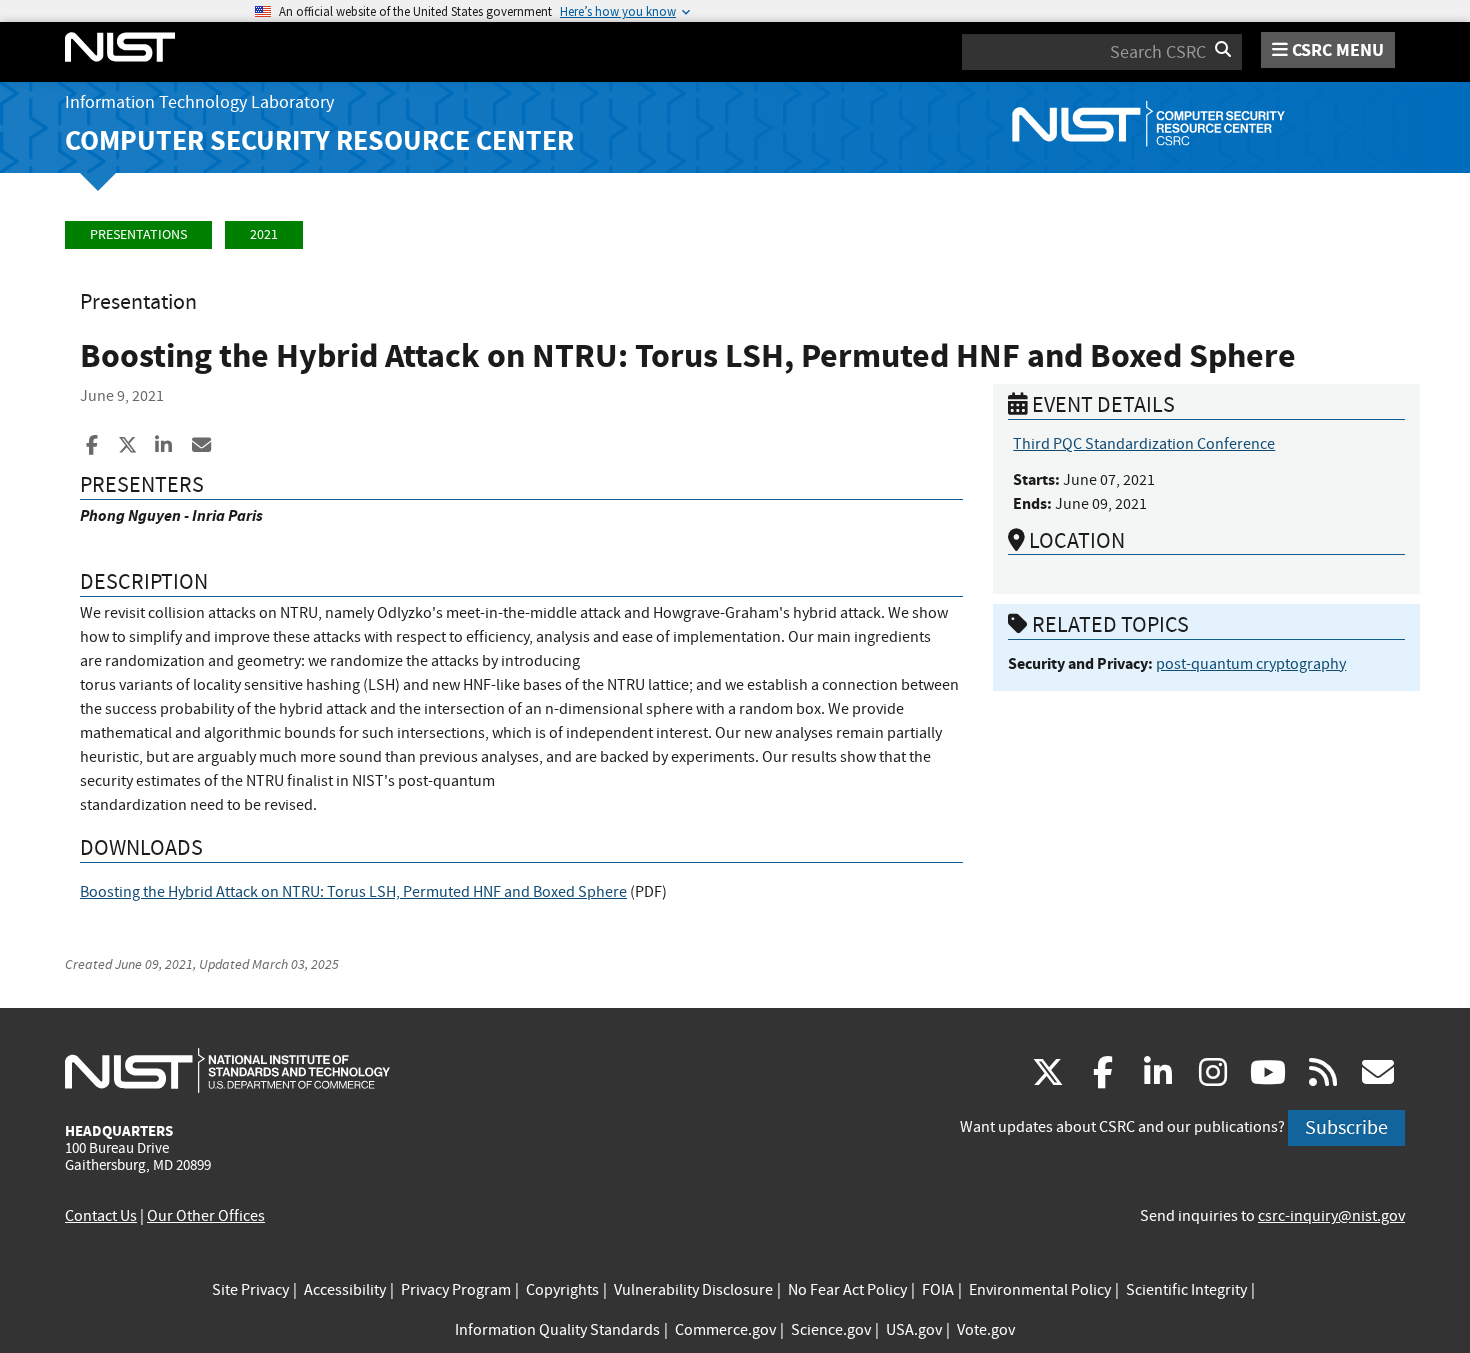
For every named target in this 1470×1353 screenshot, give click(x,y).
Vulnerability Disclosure (693, 1290)
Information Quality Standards (557, 1330)
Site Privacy (250, 1290)
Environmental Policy (1040, 1290)
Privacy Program (456, 1290)
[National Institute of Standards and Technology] (227, 1070)
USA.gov (914, 1330)
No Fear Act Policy (847, 1290)
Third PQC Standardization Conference (1144, 444)
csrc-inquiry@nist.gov (1331, 1216)
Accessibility (345, 1290)
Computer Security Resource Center (319, 140)
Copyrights (562, 1290)
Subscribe (1346, 1127)
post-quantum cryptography (1251, 664)
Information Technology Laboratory (199, 102)
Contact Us (101, 1216)
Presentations (138, 234)
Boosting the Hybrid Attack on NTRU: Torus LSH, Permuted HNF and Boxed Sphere (353, 892)
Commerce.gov (725, 1330)
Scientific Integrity (1186, 1290)
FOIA (938, 1290)
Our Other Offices (206, 1216)
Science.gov (831, 1330)
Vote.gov (986, 1330)
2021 (264, 234)
